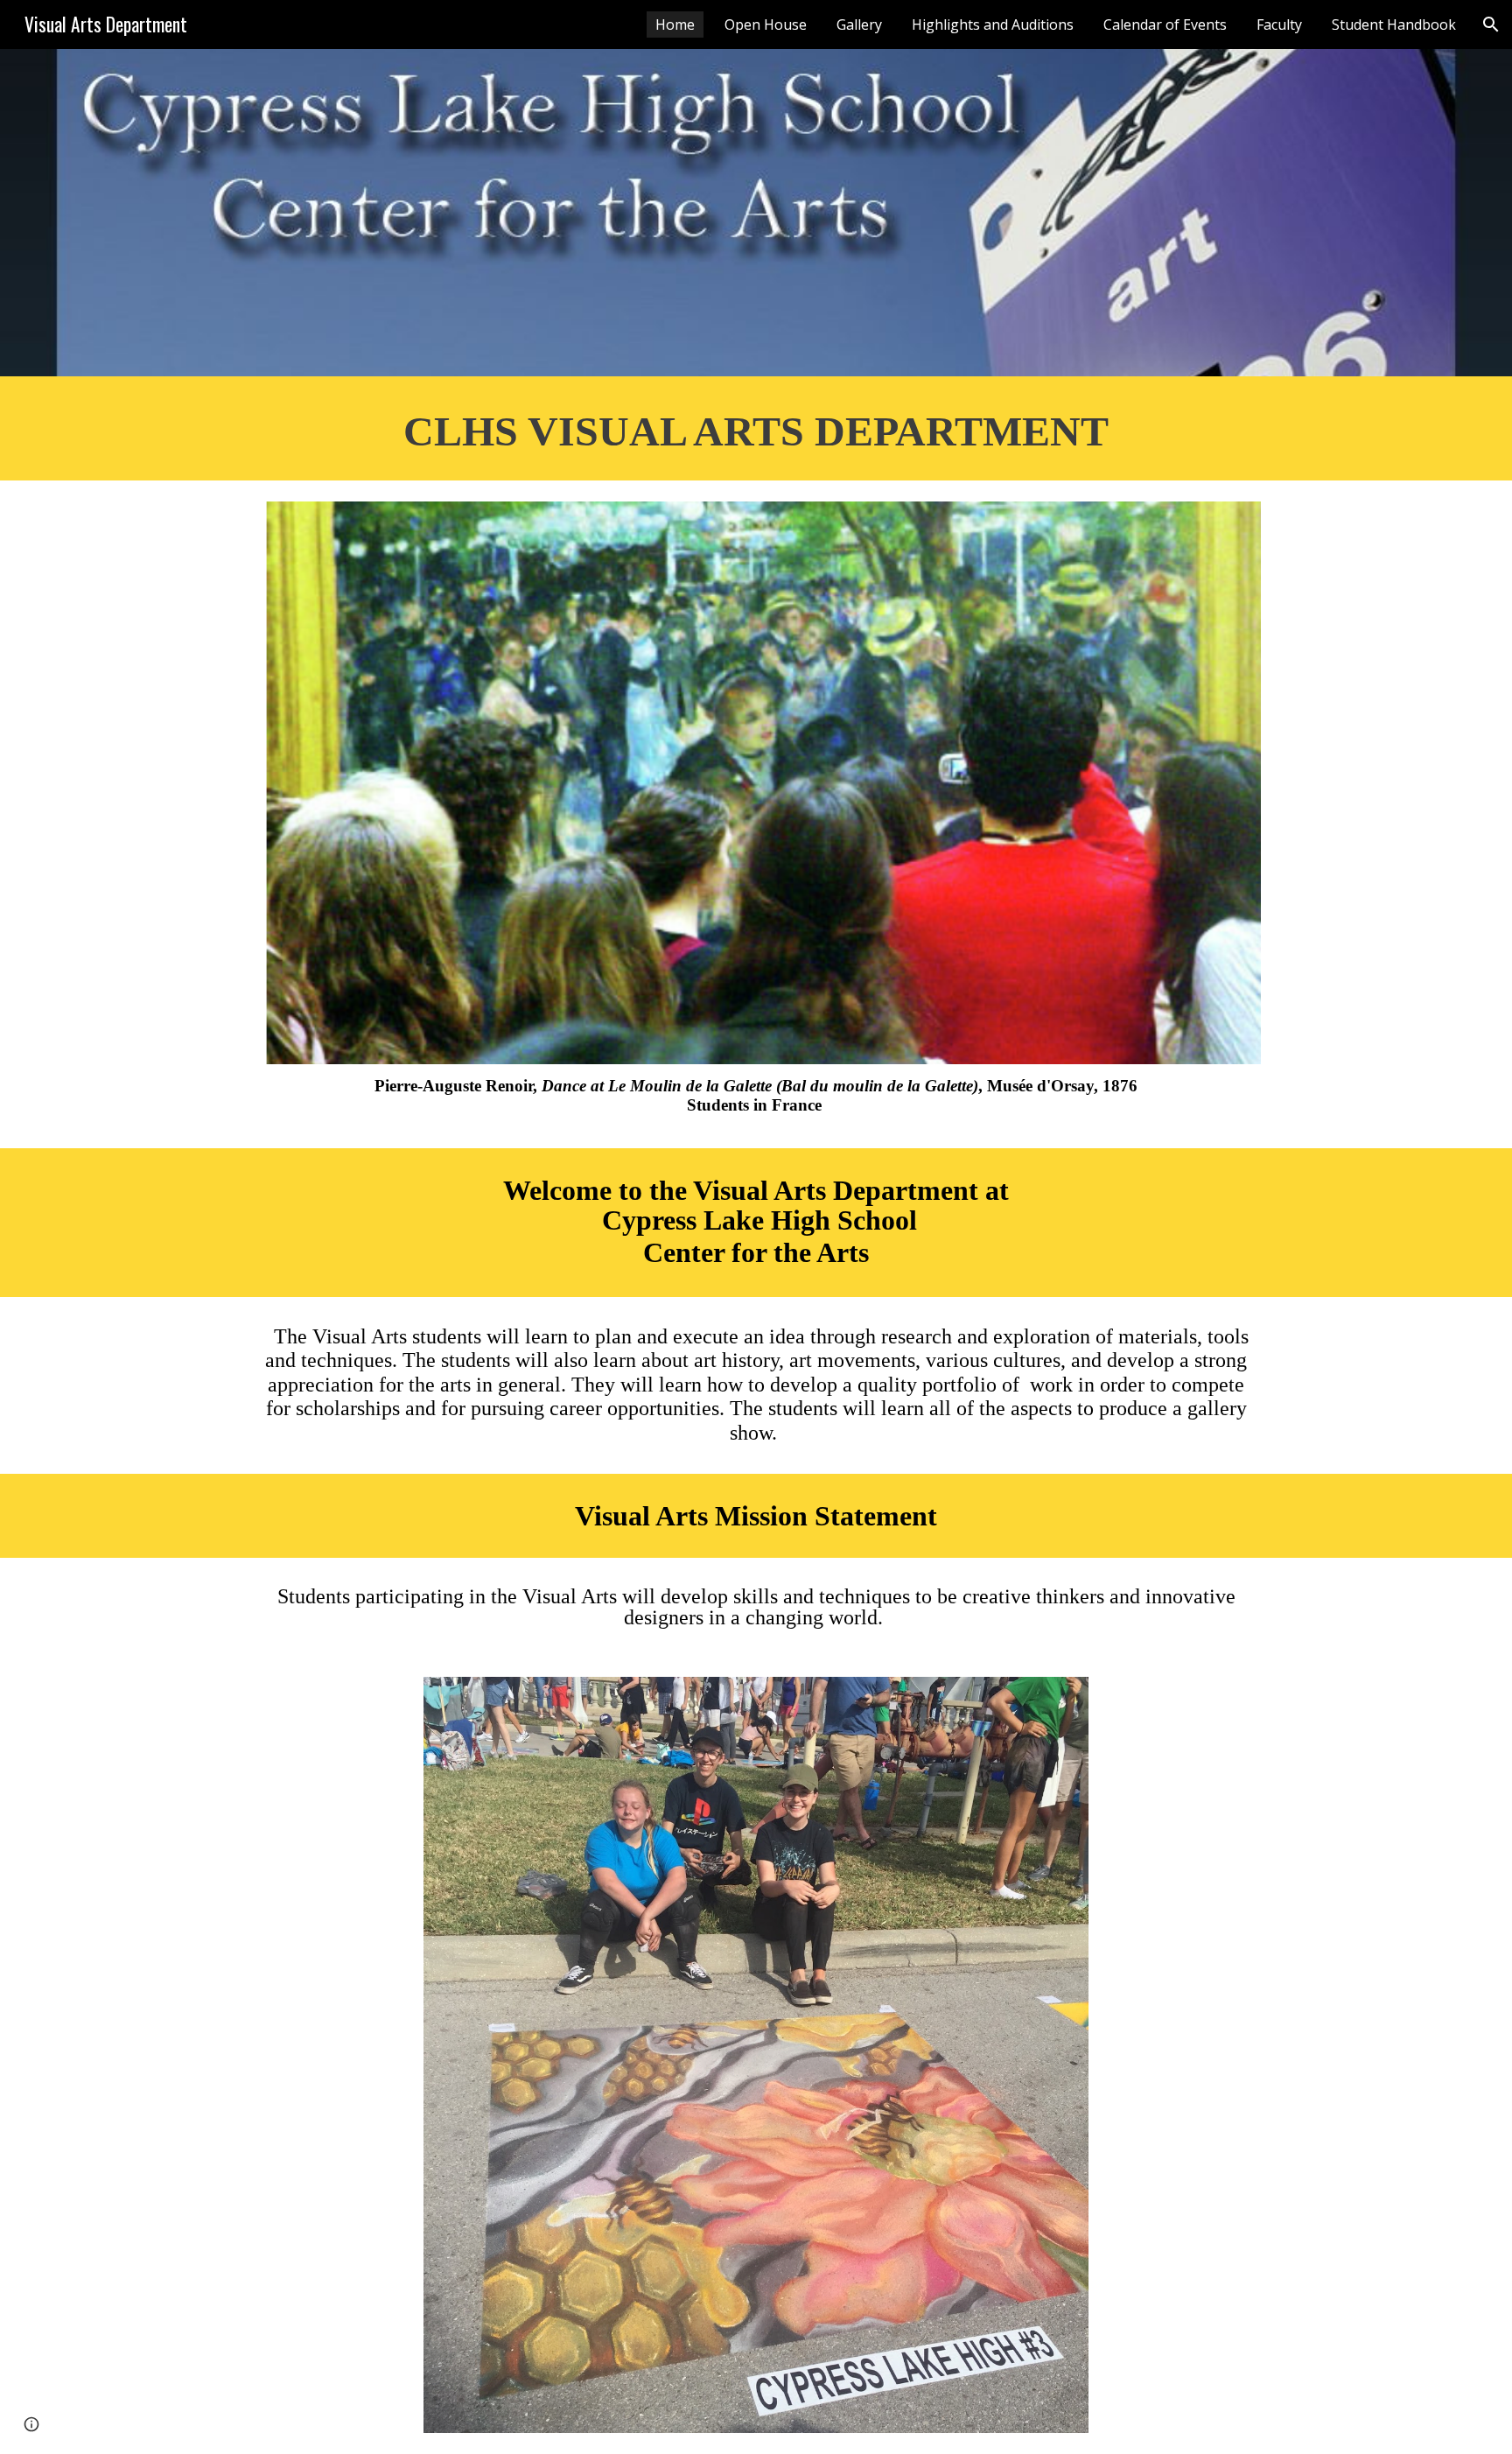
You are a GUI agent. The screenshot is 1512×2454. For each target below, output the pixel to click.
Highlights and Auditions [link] (993, 25)
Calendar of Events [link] (1165, 25)
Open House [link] (766, 25)
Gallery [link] (859, 25)
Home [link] (675, 25)
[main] (756, 428)
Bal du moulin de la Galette (877, 1086)
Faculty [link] (1279, 25)
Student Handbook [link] (1394, 25)
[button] (1491, 25)
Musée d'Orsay (1040, 1086)
